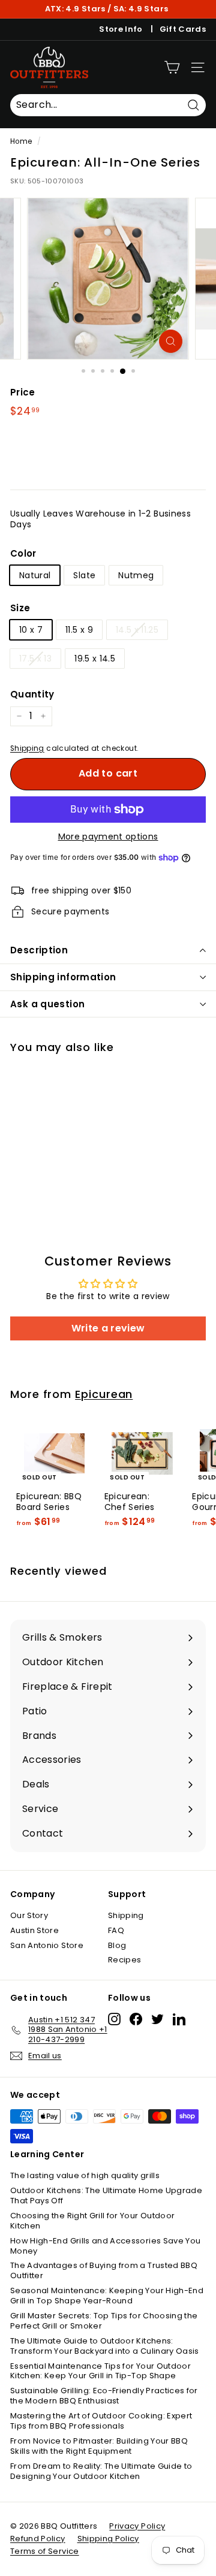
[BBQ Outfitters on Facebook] (136, 2019)
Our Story (29, 1915)
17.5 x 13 (35, 659)
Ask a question (47, 1004)
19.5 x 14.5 (95, 659)
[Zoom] (171, 341)
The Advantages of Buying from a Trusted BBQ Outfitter (104, 2270)
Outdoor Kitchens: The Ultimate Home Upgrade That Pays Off (106, 2196)
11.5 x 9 (79, 630)
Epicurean (104, 1394)
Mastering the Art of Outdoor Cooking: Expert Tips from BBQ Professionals (101, 2421)
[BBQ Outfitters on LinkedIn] (179, 2019)
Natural (35, 575)
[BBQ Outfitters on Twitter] (157, 2019)
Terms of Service (45, 2551)
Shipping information (63, 977)
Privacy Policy (137, 2526)
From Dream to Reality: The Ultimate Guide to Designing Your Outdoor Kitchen (101, 2471)
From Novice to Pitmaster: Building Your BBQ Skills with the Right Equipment (99, 2446)
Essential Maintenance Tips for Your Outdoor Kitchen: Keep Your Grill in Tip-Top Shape (100, 2371)
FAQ (116, 1930)
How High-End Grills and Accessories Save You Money (105, 2246)
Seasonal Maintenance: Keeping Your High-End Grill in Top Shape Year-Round (107, 2296)
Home (21, 141)
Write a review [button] (108, 1328)
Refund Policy (38, 2539)
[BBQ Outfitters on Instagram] (114, 2019)
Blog (117, 1945)
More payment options (108, 836)
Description (39, 950)
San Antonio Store (47, 1945)
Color (23, 554)
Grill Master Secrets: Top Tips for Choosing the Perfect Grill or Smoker (104, 2321)
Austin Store (34, 1930)
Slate (84, 575)
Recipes (124, 1960)
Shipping (27, 748)
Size (20, 608)
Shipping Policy (108, 2539)
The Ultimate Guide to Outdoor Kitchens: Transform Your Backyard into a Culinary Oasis (105, 2346)
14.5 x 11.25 (137, 630)
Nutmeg (136, 575)
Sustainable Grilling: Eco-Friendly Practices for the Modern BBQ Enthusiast (104, 2396)
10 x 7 (31, 630)
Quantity (32, 694)
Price (23, 392)
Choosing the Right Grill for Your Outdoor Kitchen (92, 2221)
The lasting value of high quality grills (85, 2175)
